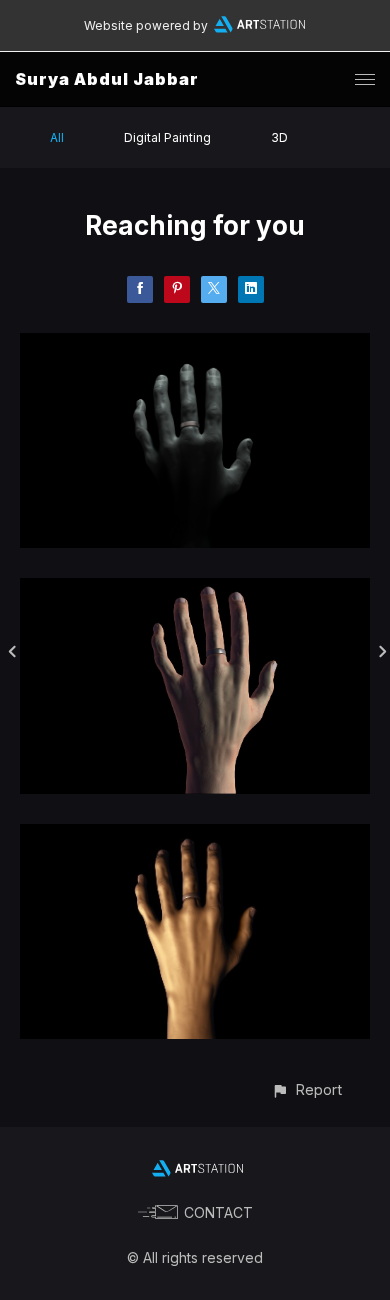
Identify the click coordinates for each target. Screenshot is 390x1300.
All (57, 137)
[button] (306, 1089)
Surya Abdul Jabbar (107, 79)
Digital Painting (167, 137)
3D (279, 137)
